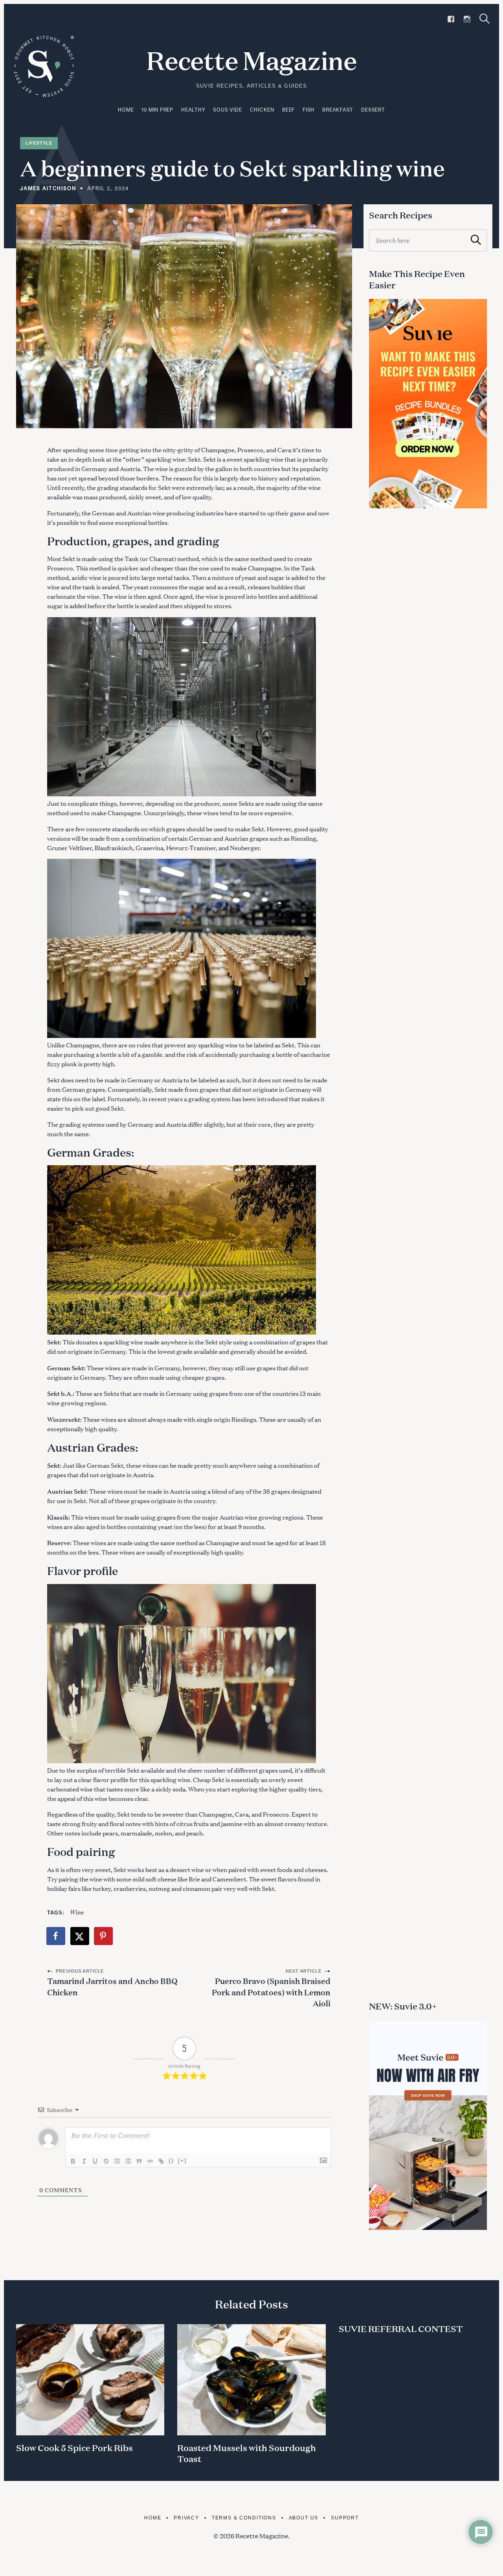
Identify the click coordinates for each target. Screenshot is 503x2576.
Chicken (262, 110)
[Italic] (84, 2161)
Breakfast (338, 110)
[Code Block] (150, 2161)
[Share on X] (80, 1936)
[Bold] (73, 2161)
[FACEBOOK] (451, 19)
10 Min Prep (157, 110)
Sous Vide (227, 110)
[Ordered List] (117, 2161)
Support (345, 2518)
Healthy (193, 110)
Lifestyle (39, 143)
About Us (304, 2518)
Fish (308, 110)
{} (171, 2161)
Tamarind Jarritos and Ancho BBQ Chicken (112, 1986)
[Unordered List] (128, 2161)
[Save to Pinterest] (104, 1936)
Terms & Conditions (244, 2518)
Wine (76, 1911)
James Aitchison (48, 188)
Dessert (373, 110)
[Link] (161, 2161)
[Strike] (106, 2161)
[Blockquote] (139, 2161)
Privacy (186, 2518)
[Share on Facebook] (56, 1936)
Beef (288, 110)
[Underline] (95, 2161)
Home (126, 110)
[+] (182, 2161)
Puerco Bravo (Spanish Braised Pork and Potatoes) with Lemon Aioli (271, 1992)
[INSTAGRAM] (467, 19)
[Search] (485, 19)
